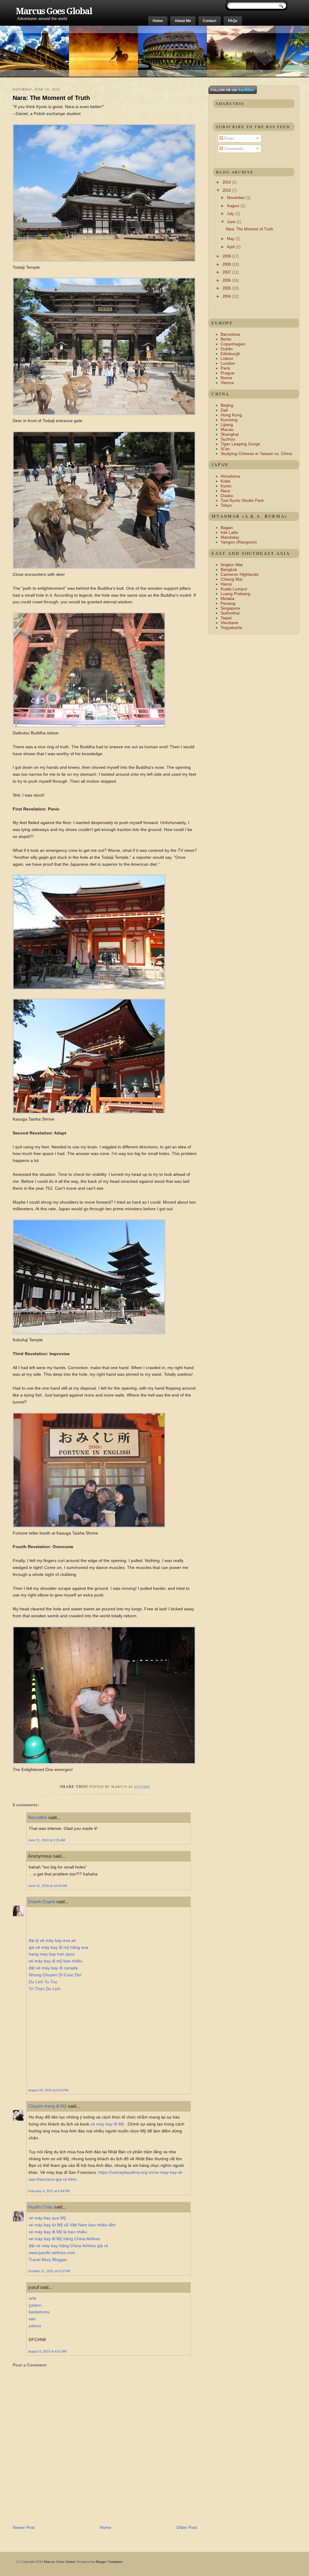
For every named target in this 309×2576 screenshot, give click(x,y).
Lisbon (227, 358)
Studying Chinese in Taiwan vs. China (256, 454)
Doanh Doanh (42, 1902)
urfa (32, 2298)
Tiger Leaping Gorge (240, 444)
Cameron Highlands (240, 574)
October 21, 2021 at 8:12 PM (49, 2271)
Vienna (227, 383)
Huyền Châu (40, 2207)
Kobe (226, 481)
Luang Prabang (235, 594)
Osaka (227, 496)
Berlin (226, 339)
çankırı (35, 2305)
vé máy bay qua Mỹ (47, 2218)
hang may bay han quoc (52, 1954)
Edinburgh (230, 354)
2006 (227, 280)
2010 (227, 190)
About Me (183, 21)
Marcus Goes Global (54, 11)
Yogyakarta (231, 627)
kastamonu (39, 2312)
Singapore (230, 608)
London (228, 363)
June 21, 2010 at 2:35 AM (47, 1840)
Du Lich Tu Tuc (43, 1982)
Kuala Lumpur (234, 589)
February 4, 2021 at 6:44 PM (49, 2191)
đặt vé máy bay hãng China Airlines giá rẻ (68, 2246)
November (236, 198)
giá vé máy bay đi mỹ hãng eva (58, 1947)
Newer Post (24, 2527)
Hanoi (226, 584)
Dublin (227, 349)
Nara (225, 491)
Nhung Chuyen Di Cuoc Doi (55, 1975)
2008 (227, 264)
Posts (229, 138)
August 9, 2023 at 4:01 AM (47, 2351)
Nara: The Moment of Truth (51, 98)
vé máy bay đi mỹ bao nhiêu (56, 1961)
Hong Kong (231, 415)
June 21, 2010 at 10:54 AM (48, 1886)
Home (158, 21)
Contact (210, 21)
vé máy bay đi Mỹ (107, 2124)
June (232, 222)
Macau (227, 429)
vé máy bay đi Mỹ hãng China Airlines (64, 2239)
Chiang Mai (231, 579)
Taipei (226, 618)
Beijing (227, 405)
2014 (227, 182)
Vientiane (229, 623)
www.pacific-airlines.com (52, 2253)
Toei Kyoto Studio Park (242, 500)
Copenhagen (233, 344)
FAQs (233, 21)
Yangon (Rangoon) (239, 542)
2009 (227, 256)
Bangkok (229, 569)
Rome (226, 378)
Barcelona (230, 334)
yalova (35, 2326)
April (231, 247)
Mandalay (230, 537)
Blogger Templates (109, 2562)
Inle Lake (229, 532)
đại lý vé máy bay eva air (52, 1940)
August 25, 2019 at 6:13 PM (48, 2090)
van (32, 2319)
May (231, 239)
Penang (228, 603)
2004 (227, 296)
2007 (227, 272)
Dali (224, 410)
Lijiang (227, 425)
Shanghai (230, 434)
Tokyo (226, 505)
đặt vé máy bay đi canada (53, 1968)
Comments (233, 149)
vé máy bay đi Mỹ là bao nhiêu (58, 2232)
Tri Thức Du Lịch (45, 1989)
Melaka (228, 598)
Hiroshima (230, 476)
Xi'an (225, 449)
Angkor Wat (232, 565)
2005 (227, 288)
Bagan (227, 528)
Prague (228, 373)
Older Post (187, 2527)
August (234, 206)
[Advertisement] (83, 2510)
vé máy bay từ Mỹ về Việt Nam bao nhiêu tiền (72, 2225)
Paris (225, 368)
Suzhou (228, 439)
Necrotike (38, 1817)
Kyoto (226, 486)
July (231, 214)
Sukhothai (230, 613)
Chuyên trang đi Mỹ (47, 2106)
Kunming (229, 420)
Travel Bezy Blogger (48, 2260)
